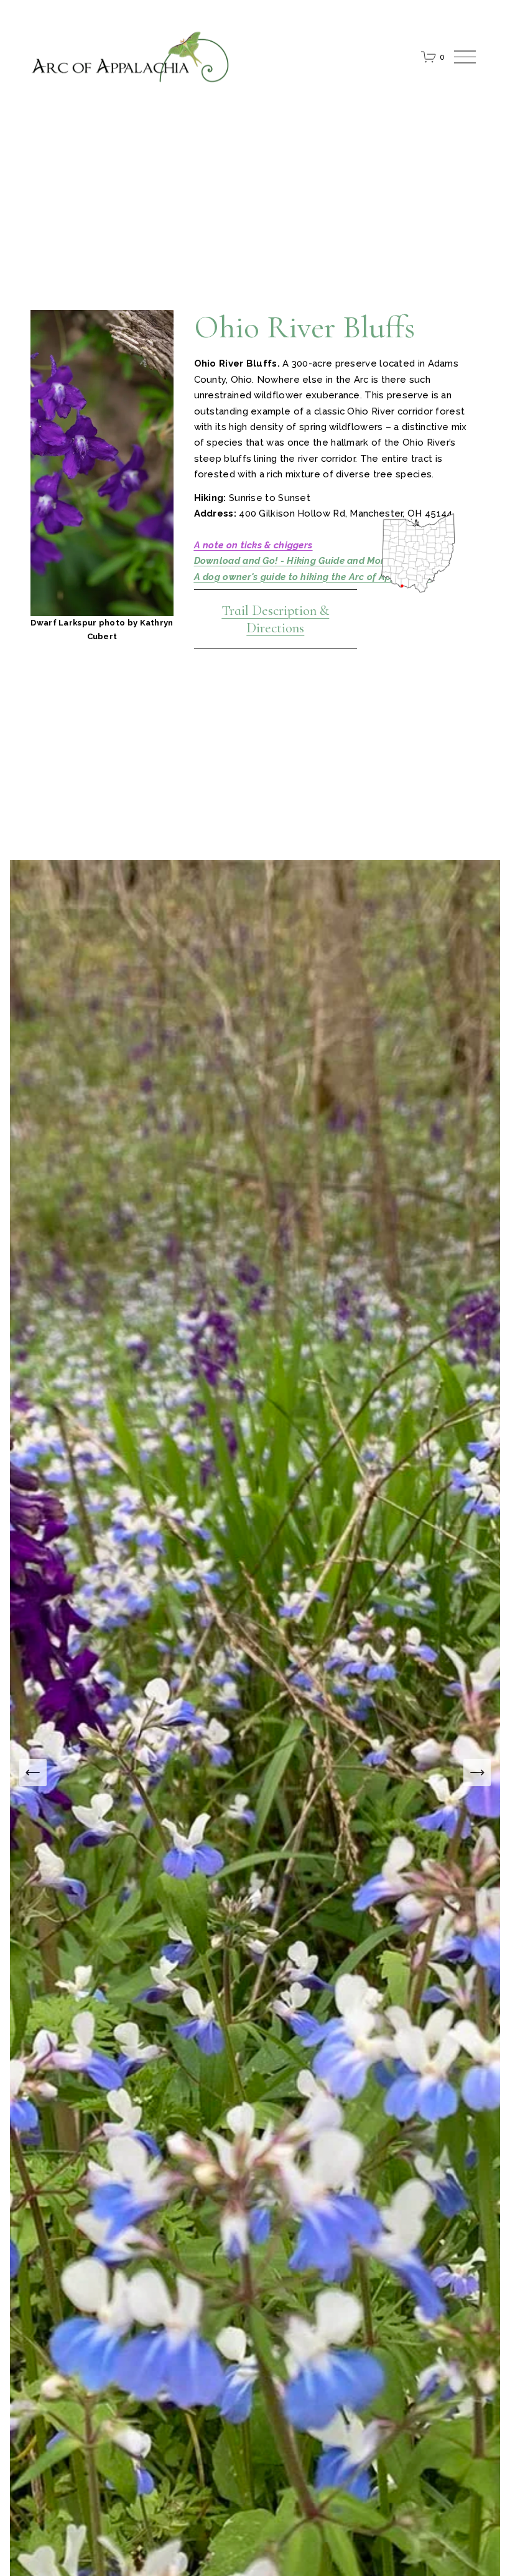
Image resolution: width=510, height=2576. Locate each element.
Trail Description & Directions (275, 619)
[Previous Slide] (33, 1773)
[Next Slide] (477, 1773)
